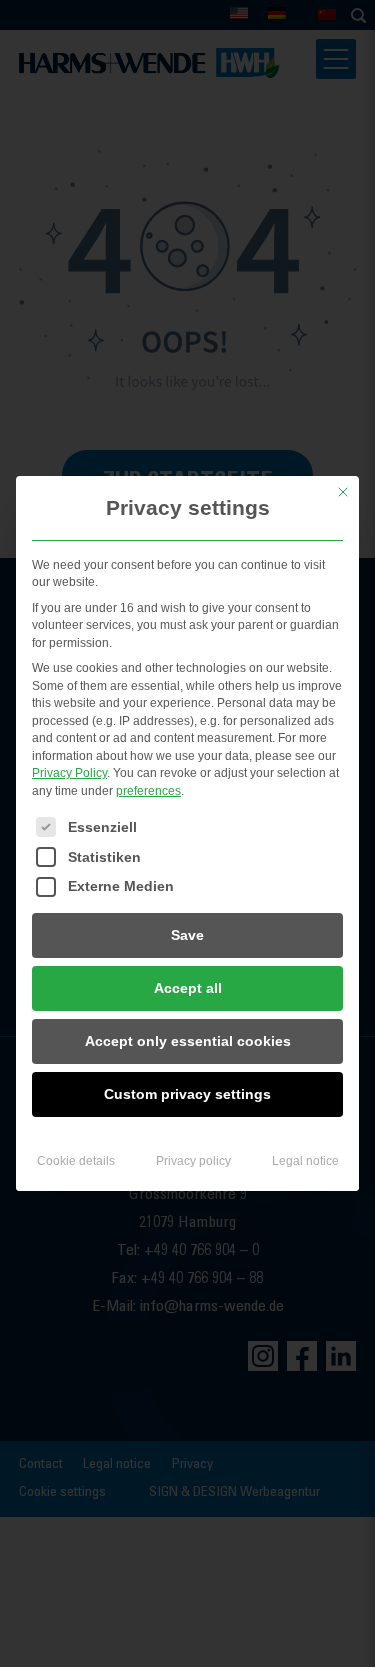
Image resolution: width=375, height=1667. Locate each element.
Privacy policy (193, 1161)
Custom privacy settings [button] (187, 1094)
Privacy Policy (69, 773)
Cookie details (76, 1161)
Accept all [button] (188, 988)
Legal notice (305, 1161)
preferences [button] (148, 791)
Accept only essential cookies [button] (188, 1041)
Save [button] (187, 935)
